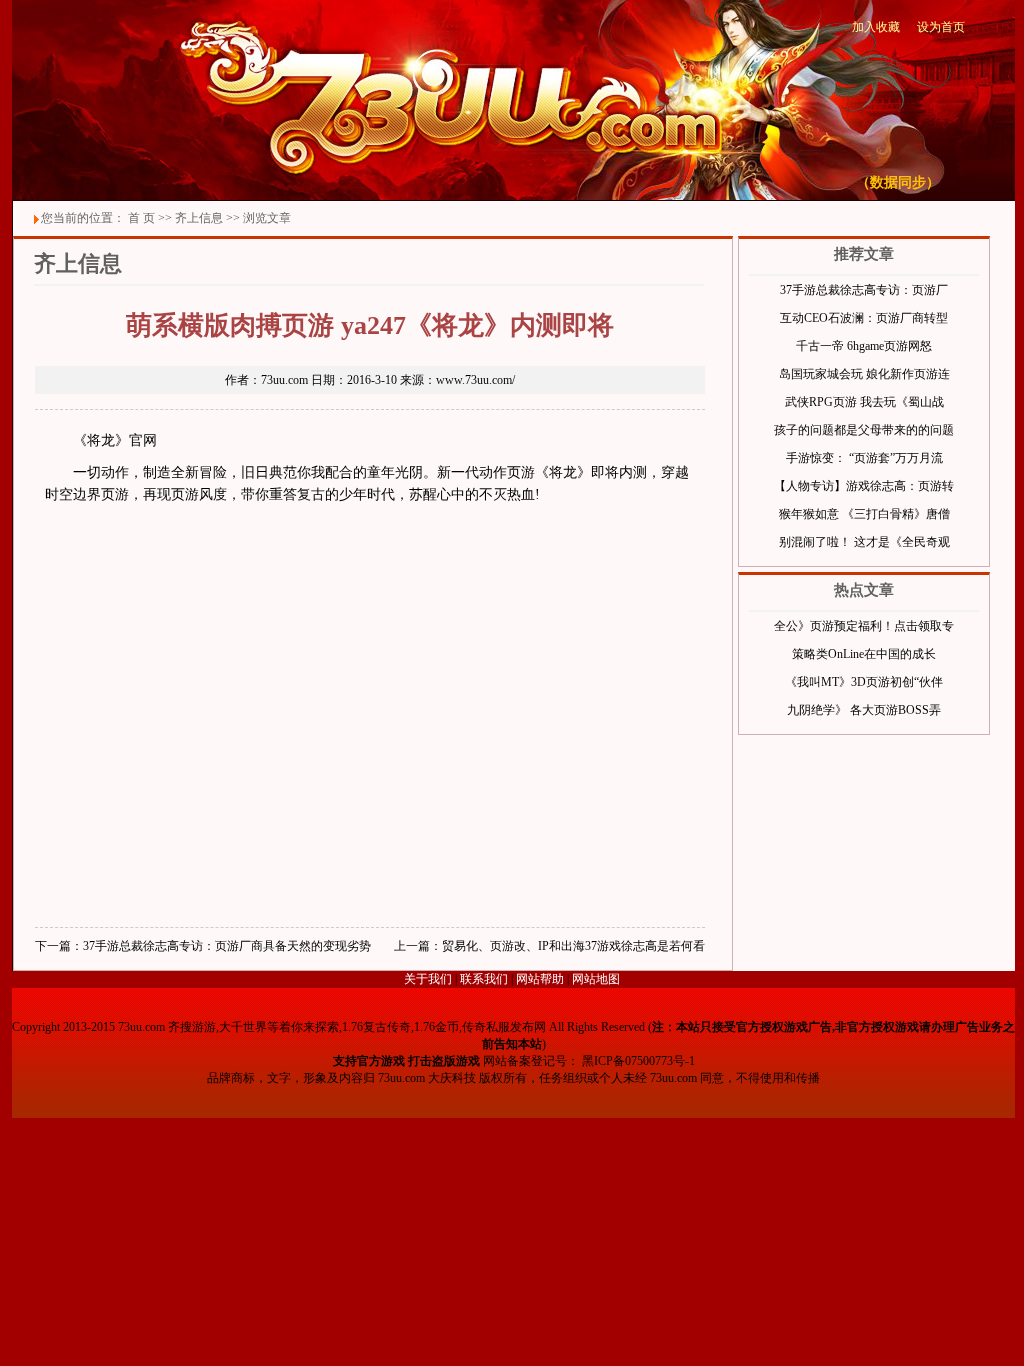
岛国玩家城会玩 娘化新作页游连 (864, 374)
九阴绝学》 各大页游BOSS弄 (864, 710)
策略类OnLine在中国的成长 (864, 654)
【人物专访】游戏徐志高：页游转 (864, 486)
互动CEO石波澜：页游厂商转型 (864, 318)
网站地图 (596, 979)
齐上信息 (199, 218)
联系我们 (484, 979)
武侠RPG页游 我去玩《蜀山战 (864, 402)
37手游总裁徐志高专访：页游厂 (864, 290)
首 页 (141, 218)
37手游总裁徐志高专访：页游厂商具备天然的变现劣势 (227, 946)
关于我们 (428, 979)
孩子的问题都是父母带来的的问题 (864, 430)
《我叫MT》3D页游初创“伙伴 (864, 682)
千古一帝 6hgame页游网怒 (864, 346)
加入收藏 (876, 27)
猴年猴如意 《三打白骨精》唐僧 (864, 514)
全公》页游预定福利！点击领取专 (864, 626)
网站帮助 (540, 979)
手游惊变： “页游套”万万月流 (864, 458)
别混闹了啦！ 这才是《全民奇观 (864, 542)
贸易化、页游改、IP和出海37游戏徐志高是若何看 (573, 946)
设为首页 (941, 27)
